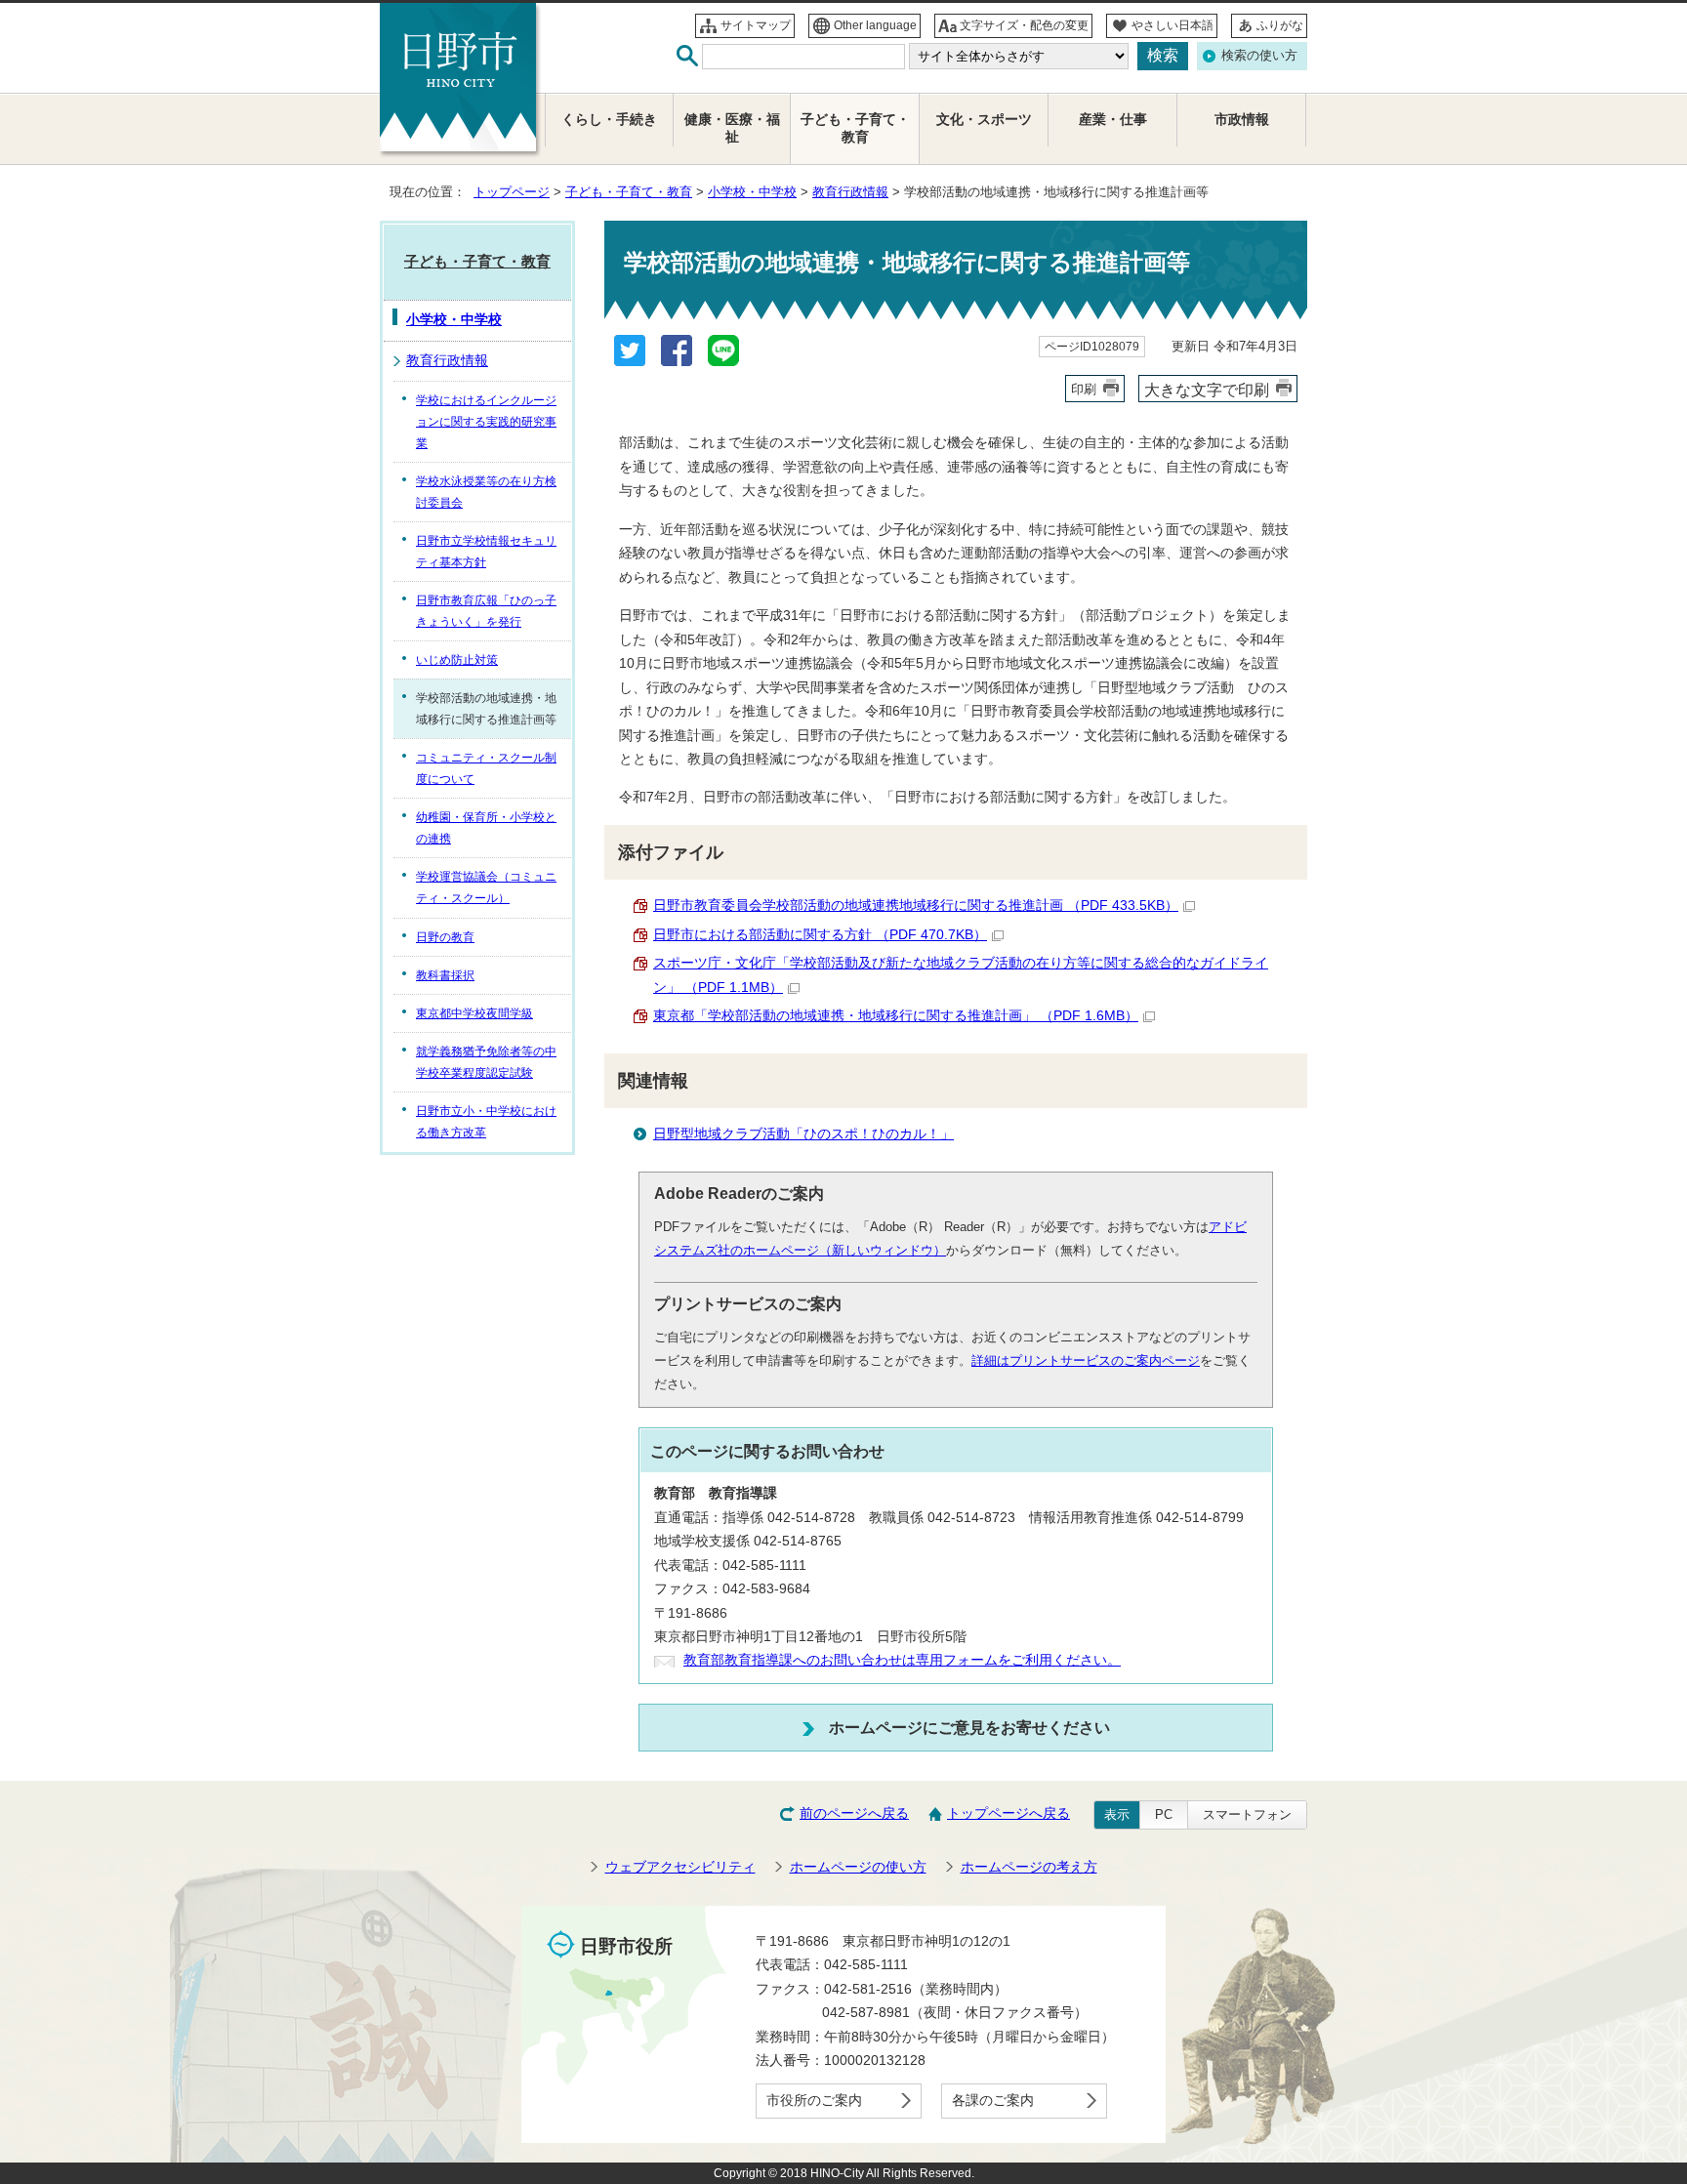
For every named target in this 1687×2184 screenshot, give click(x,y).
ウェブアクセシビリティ (680, 1867)
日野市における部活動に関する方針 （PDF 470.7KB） (820, 935)
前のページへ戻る (854, 1813)
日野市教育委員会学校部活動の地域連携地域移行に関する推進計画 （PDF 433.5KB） (916, 906)
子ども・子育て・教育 (629, 192)
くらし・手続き (609, 120)
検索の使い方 (1259, 55)
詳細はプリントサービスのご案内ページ (1086, 1360)
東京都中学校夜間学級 (474, 1013)
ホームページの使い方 (858, 1867)
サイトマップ (756, 25)
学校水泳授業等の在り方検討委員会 (486, 492)
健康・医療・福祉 (732, 128)
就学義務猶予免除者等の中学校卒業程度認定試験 (486, 1062)
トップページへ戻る (1008, 1813)
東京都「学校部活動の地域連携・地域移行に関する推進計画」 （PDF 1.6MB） (896, 1016)
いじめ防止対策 (457, 660)
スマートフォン (1247, 1814)
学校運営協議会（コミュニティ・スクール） (486, 887)
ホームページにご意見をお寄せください (969, 1727)
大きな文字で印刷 (1207, 390)
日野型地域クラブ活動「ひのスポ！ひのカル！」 (803, 1134)
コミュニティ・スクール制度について (486, 768)
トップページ (512, 192)
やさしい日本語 (1173, 25)
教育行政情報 (850, 192)
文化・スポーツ (984, 120)
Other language (875, 25)
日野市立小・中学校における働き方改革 (486, 1122)
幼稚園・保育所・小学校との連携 (486, 828)
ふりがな (1280, 25)
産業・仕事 (1113, 120)
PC (1164, 1814)
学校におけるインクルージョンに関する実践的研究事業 (486, 422)
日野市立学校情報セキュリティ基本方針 (486, 552)
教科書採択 (445, 975)
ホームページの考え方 (1029, 1867)
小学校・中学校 (752, 192)
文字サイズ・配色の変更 (1024, 25)
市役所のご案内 (814, 2101)
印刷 (1084, 389)
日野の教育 (445, 937)
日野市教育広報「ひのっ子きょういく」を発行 (486, 611)
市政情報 (1242, 120)
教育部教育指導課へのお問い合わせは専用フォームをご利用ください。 (902, 1660)
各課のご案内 (993, 2101)
